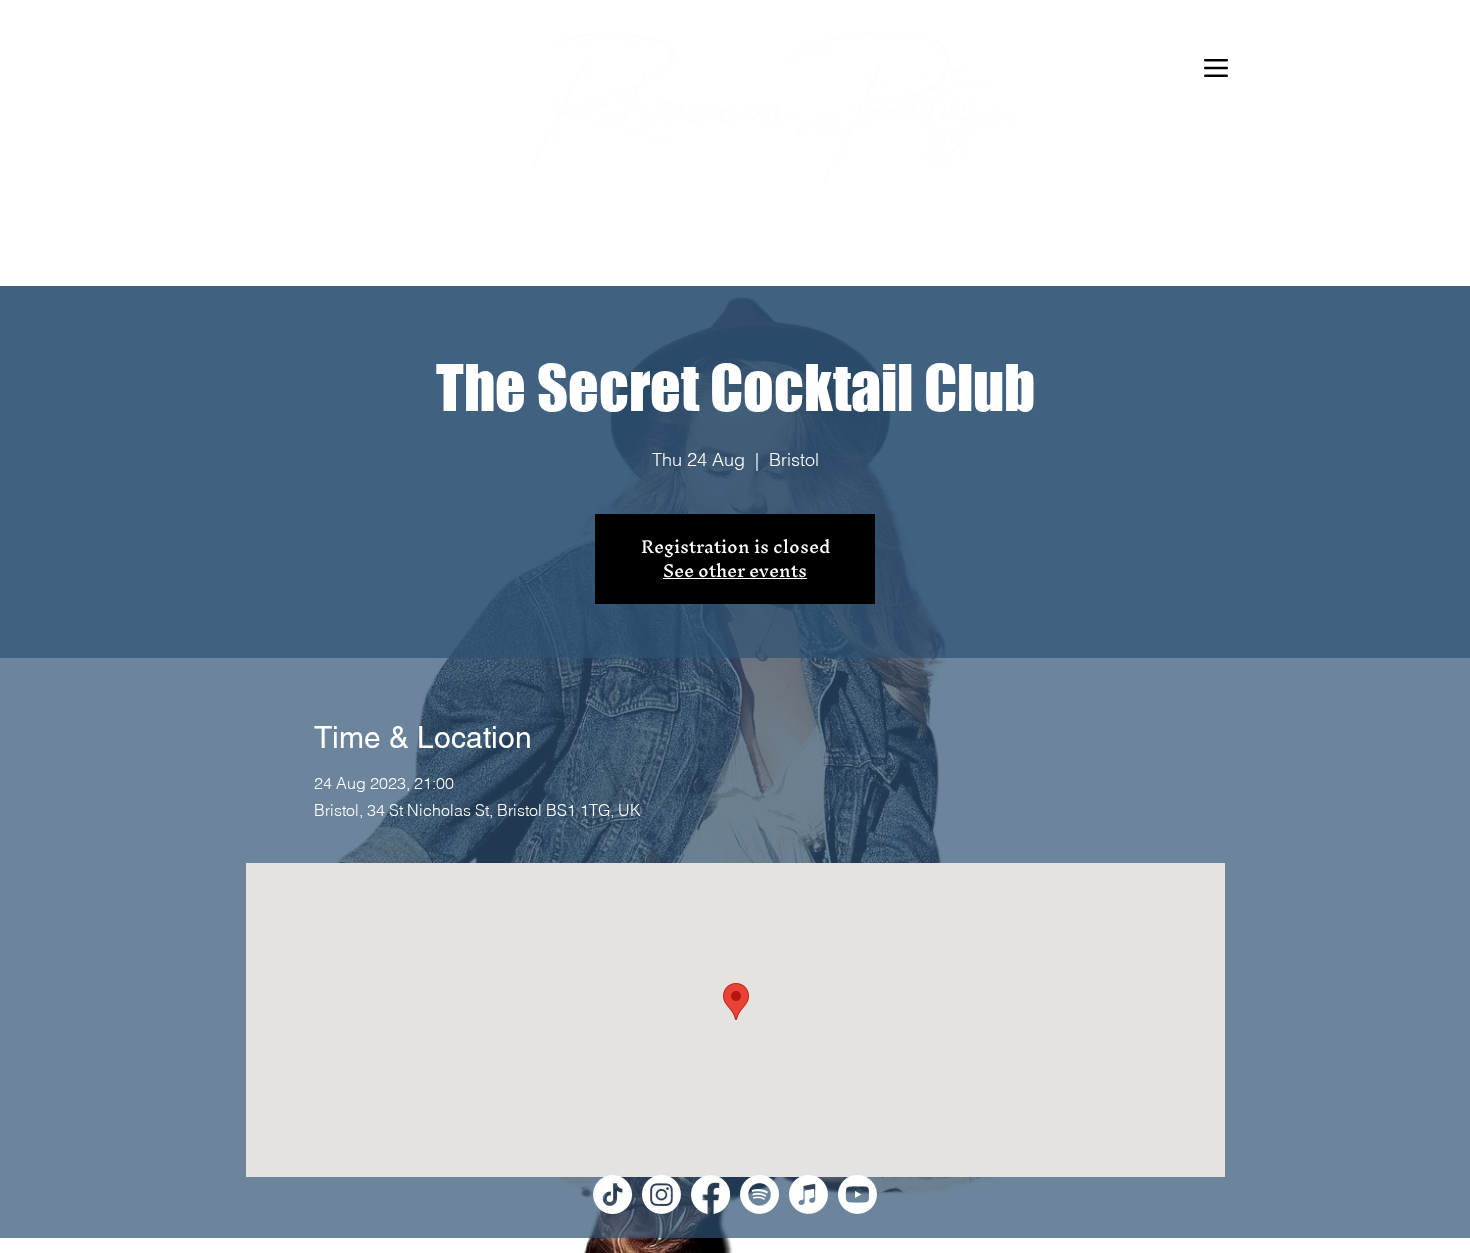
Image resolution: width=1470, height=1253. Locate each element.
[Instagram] (661, 1194)
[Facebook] (710, 1194)
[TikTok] (612, 1194)
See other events (735, 570)
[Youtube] (857, 1194)
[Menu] (1215, 67)
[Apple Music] (808, 1194)
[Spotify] (759, 1194)
